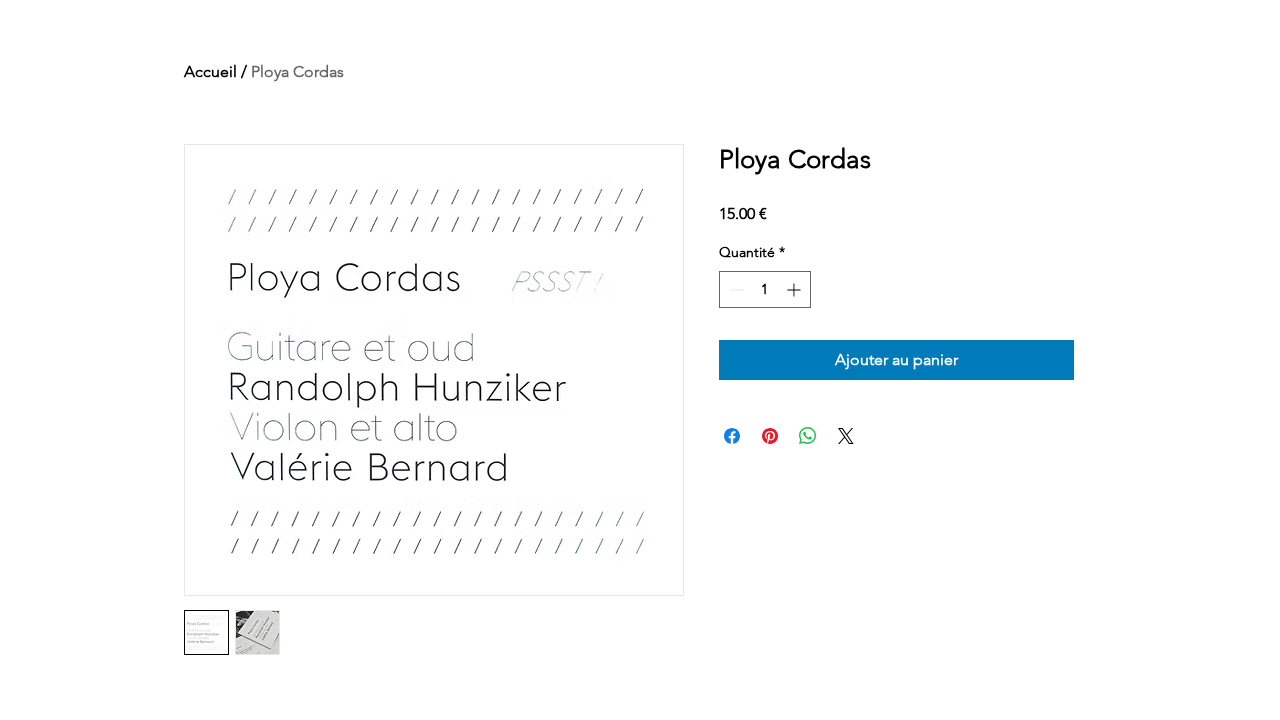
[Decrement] (734, 289)
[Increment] (795, 289)
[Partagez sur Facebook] (732, 436)
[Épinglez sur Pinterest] (770, 436)
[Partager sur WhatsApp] (808, 436)
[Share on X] (846, 436)
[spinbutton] (765, 289)
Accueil (210, 71)
